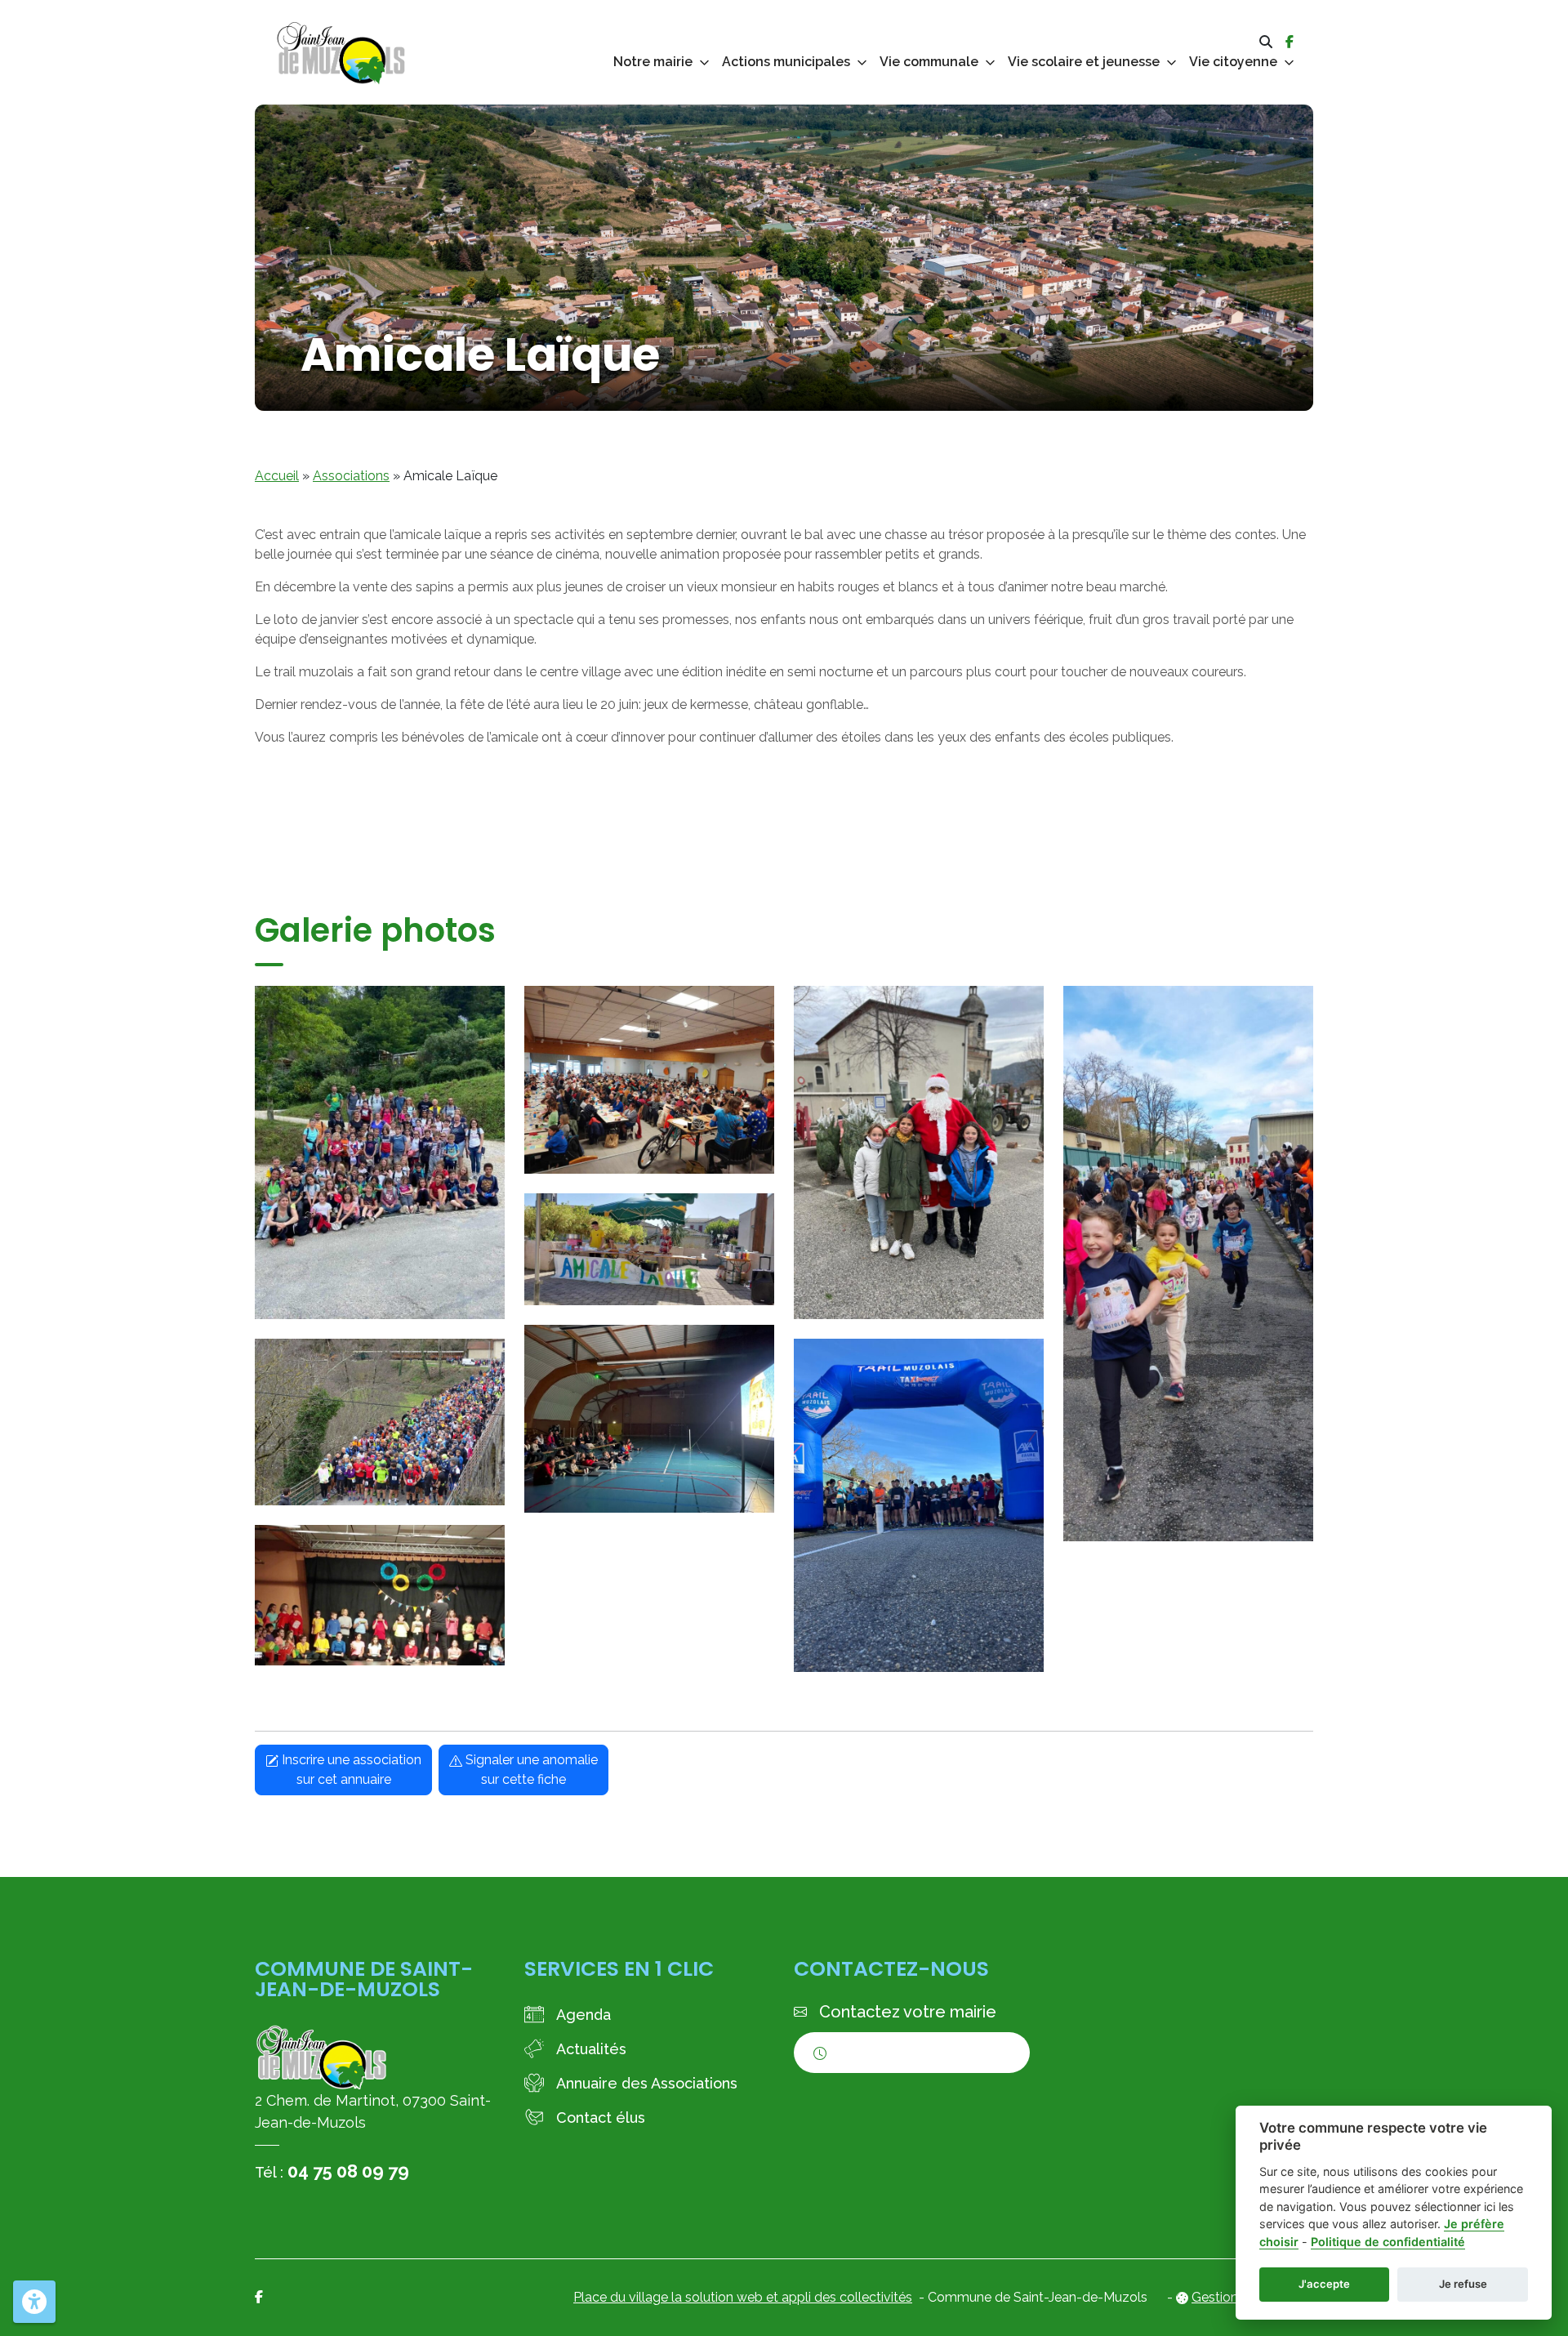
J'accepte (1324, 2284)
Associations (351, 476)
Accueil (277, 476)
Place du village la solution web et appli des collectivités (743, 2297)
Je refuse (1463, 2284)
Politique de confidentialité (1388, 2242)
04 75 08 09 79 (348, 2171)
